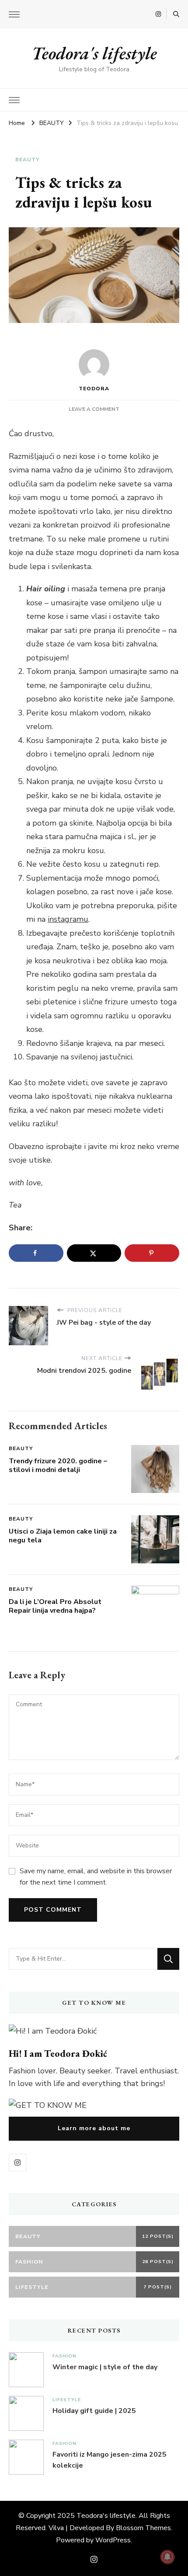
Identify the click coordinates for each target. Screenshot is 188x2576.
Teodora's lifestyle (94, 53)
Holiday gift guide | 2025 (94, 2411)
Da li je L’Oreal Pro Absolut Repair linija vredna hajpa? (55, 1606)
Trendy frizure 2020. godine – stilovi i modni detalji (58, 1465)
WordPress (113, 2540)
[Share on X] (94, 1253)
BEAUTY (27, 160)
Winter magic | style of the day (105, 2367)
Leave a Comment (94, 409)
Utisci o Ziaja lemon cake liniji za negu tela (63, 1536)
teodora (94, 389)
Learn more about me (94, 2128)
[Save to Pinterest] (152, 1253)
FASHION (64, 2356)
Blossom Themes (143, 2528)
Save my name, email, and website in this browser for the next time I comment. (96, 1877)
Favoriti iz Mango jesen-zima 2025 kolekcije (110, 2460)
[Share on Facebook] (36, 1253)
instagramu (68, 919)
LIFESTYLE (67, 2400)
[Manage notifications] (167, 2557)
